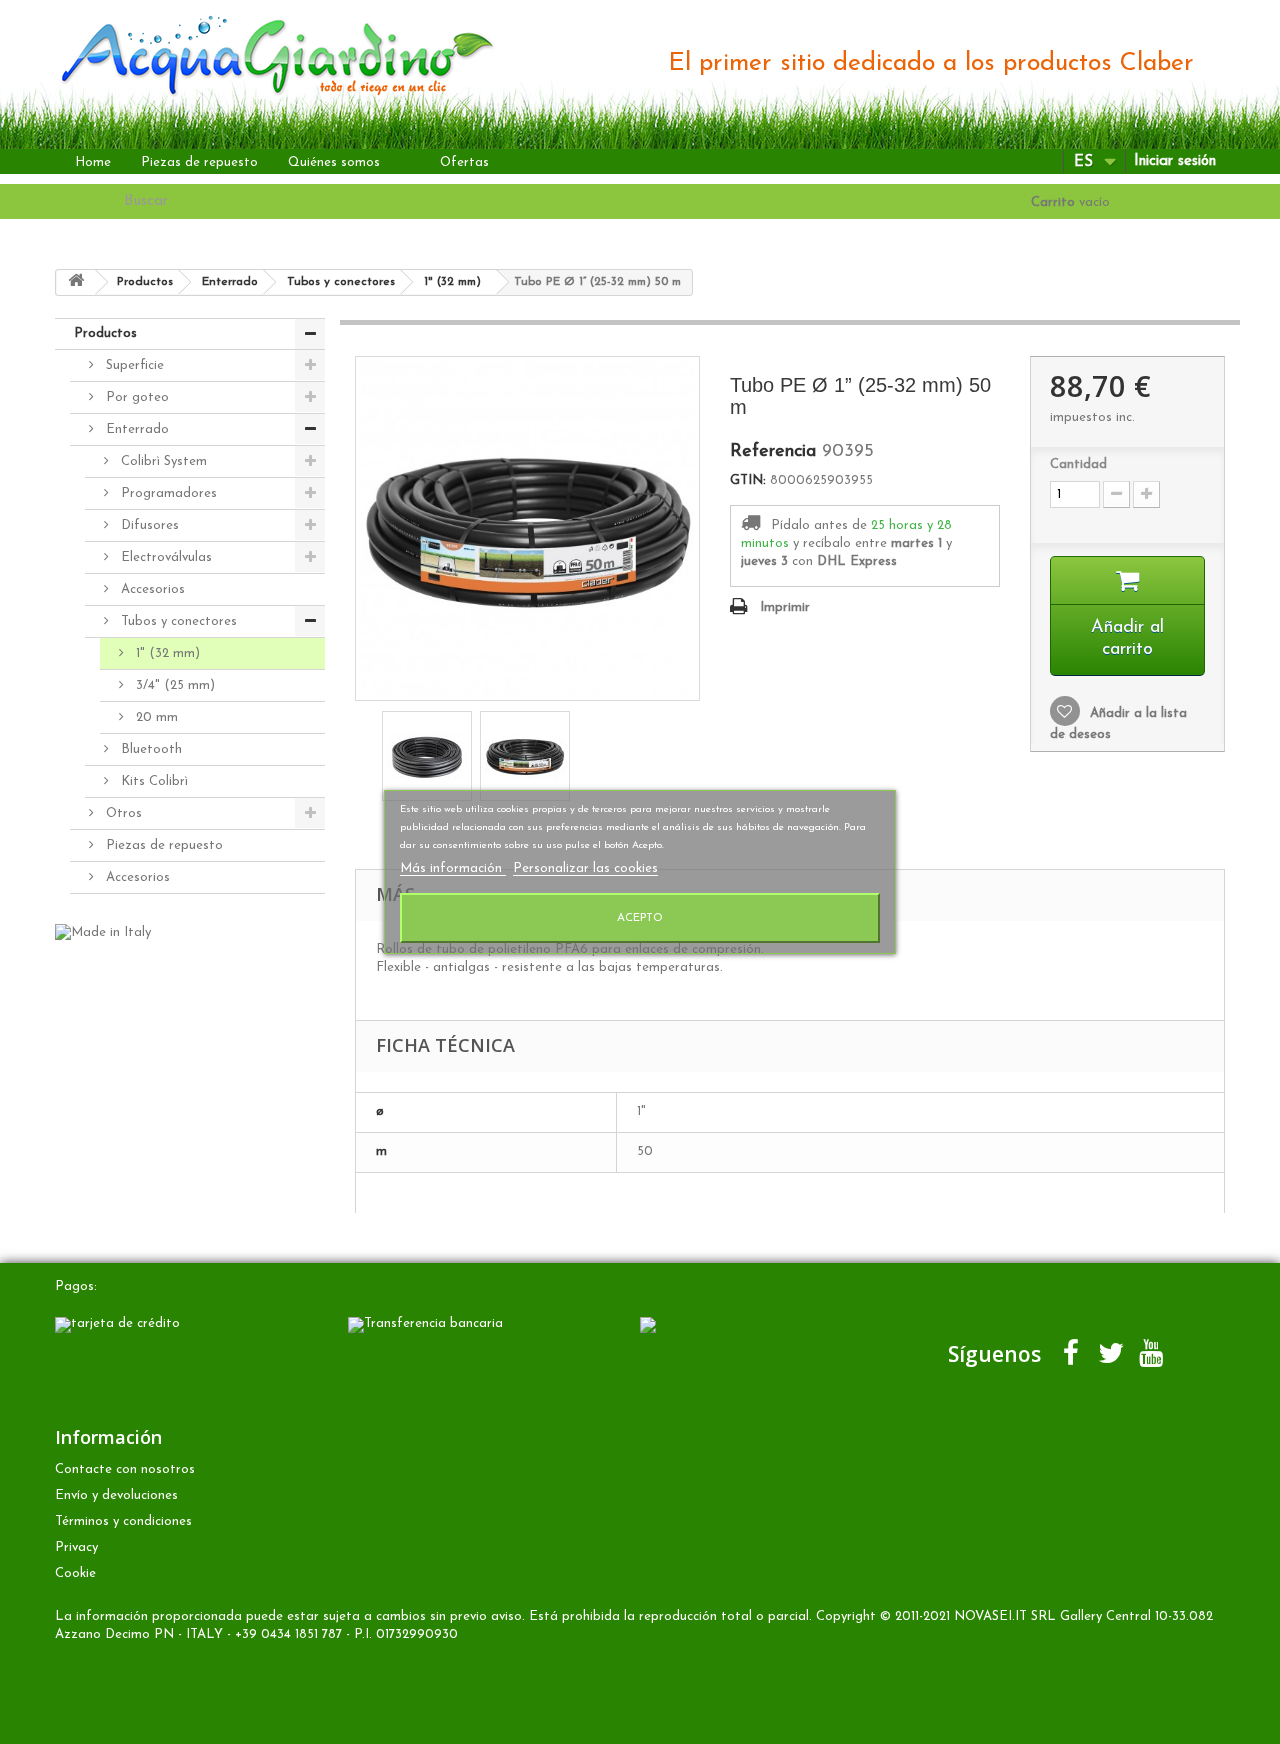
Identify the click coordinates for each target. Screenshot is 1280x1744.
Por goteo (135, 397)
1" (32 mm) (166, 653)
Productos (105, 333)
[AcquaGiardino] (262, 53)
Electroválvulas (164, 557)
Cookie (75, 1573)
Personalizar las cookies (585, 868)
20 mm (155, 717)
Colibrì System (162, 461)
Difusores (148, 525)
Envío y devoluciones (116, 1495)
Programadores (167, 493)
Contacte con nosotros (125, 1469)
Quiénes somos (334, 162)
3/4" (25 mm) (173, 685)
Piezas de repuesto (199, 162)
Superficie (133, 365)
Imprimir (785, 607)
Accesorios (151, 589)
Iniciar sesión (1175, 161)
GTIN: (748, 480)
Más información (453, 868)
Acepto (640, 918)
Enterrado (135, 429)
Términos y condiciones (123, 1521)
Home (93, 162)
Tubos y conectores (177, 621)
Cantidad (1078, 464)
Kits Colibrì (152, 781)
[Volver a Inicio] (76, 282)
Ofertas (464, 162)
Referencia (773, 452)
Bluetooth (149, 749)
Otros (122, 813)
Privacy (76, 1547)
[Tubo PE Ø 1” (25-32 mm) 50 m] (427, 756)
